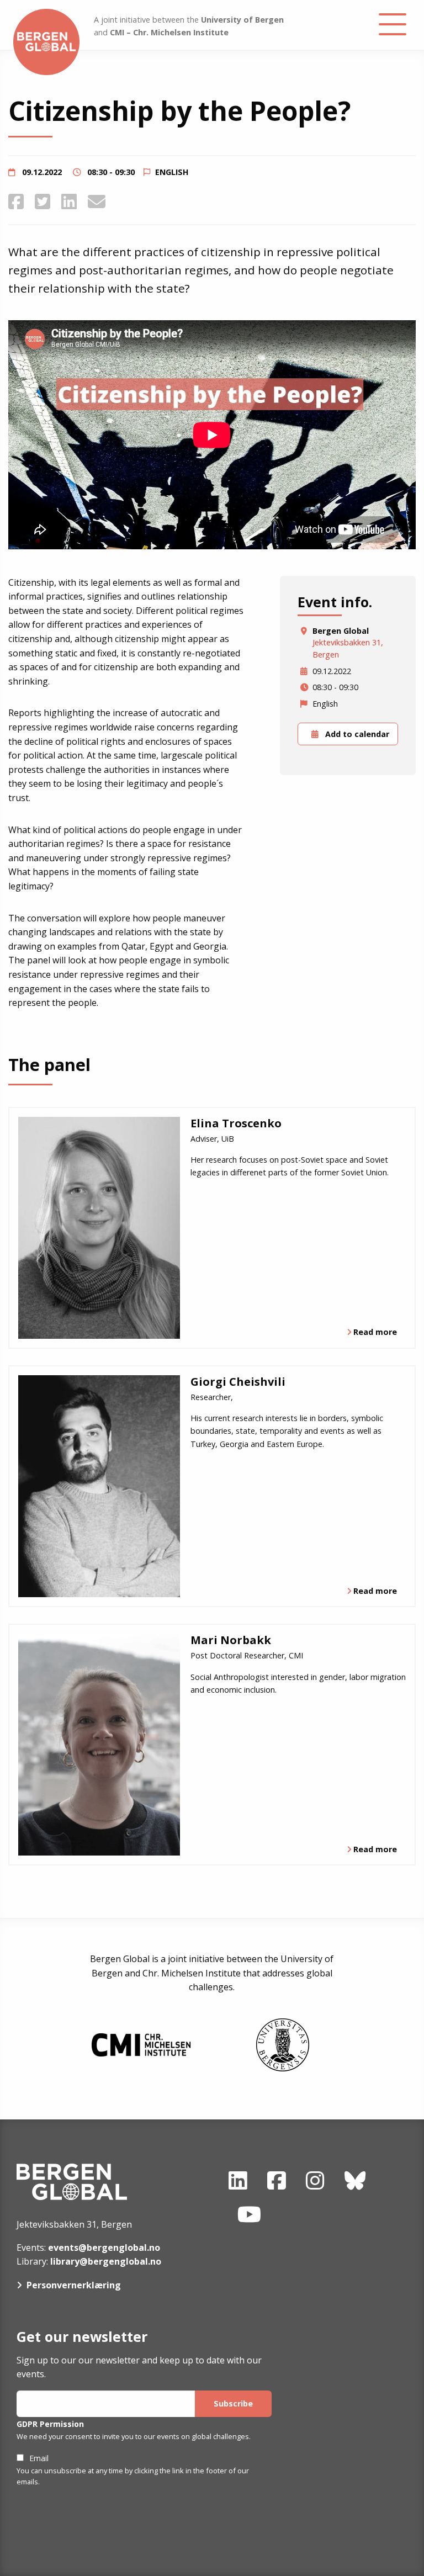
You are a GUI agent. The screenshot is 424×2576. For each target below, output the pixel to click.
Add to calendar (356, 734)
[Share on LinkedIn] (69, 201)
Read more (375, 1332)
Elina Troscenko (236, 1123)
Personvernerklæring (74, 2285)
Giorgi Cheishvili (238, 1382)
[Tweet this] (43, 201)
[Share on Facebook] (16, 201)
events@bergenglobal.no (104, 2248)
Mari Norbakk (231, 1640)
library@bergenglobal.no (106, 2261)
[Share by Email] (97, 201)
